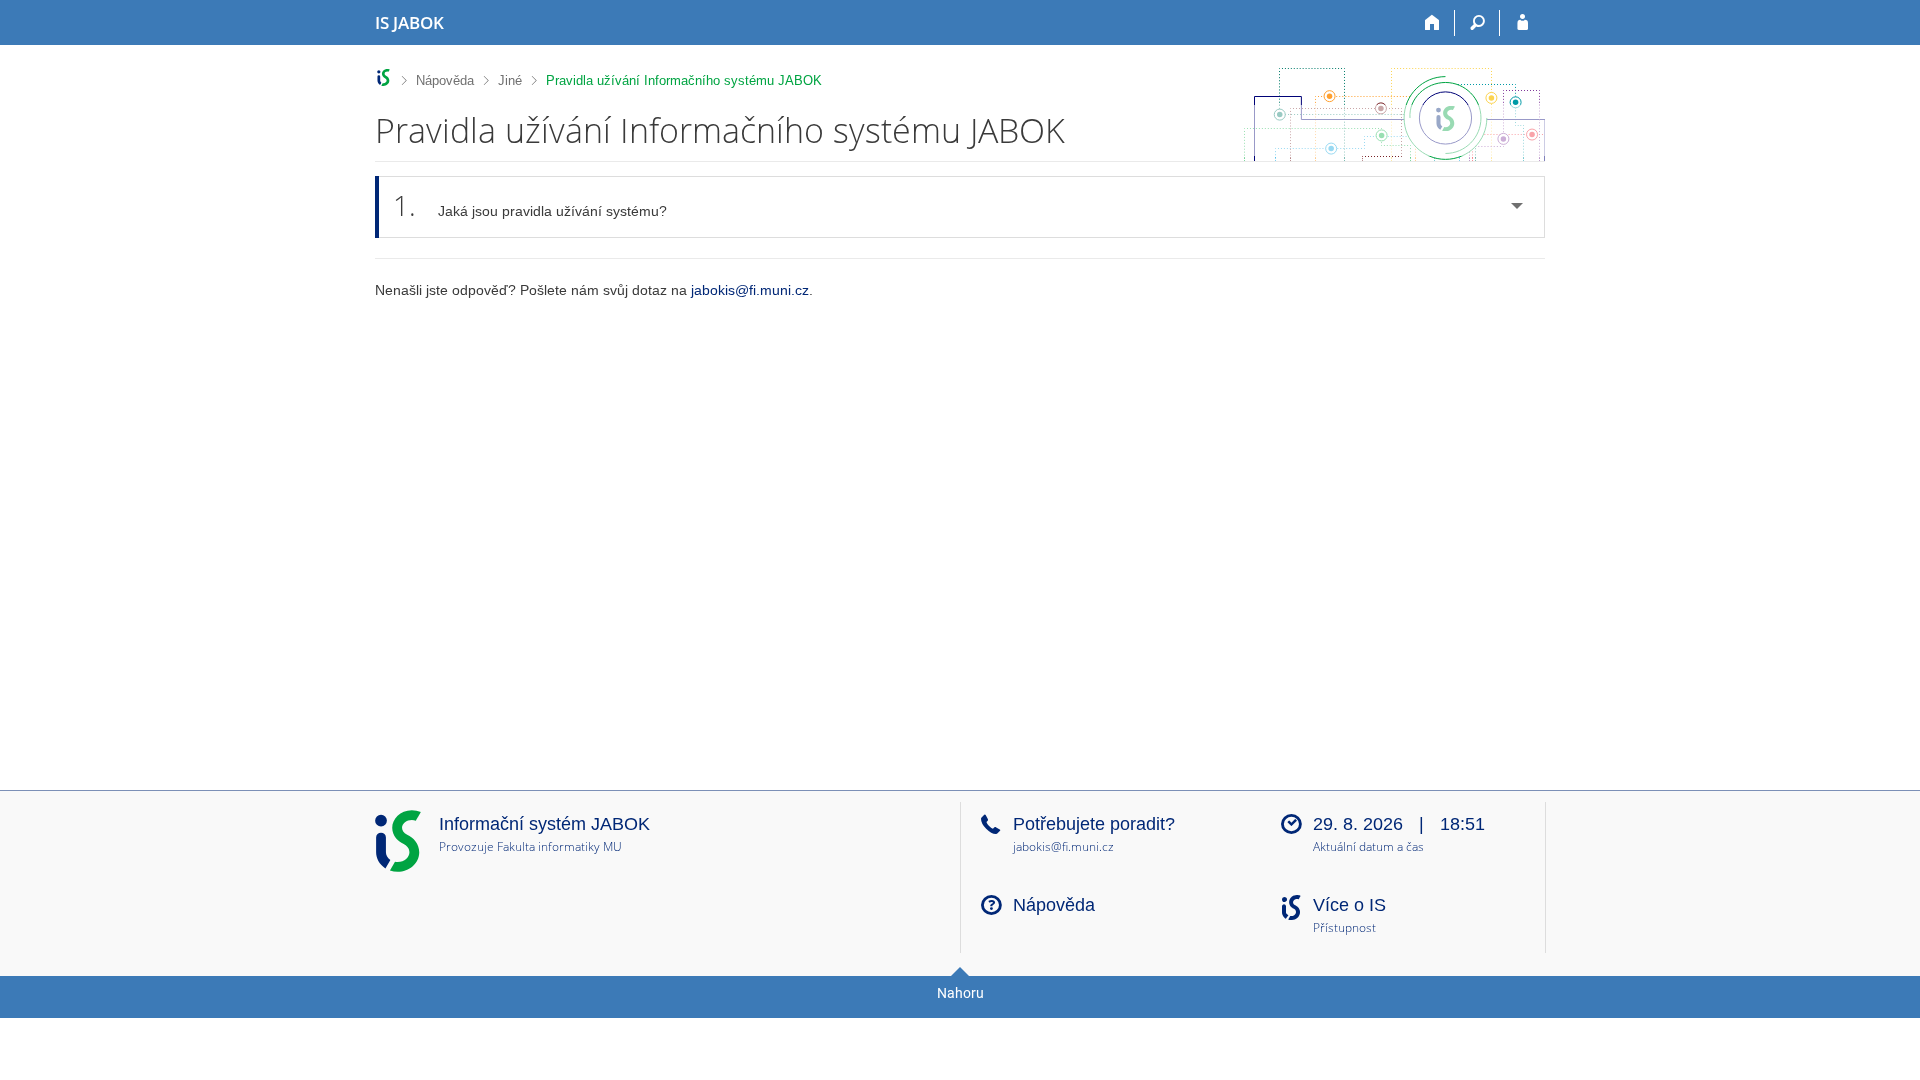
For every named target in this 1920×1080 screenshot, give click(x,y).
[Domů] (1432, 23)
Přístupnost (1344, 928)
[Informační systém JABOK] (383, 77)
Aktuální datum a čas (1368, 847)
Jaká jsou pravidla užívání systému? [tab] (530, 205)
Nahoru (960, 993)
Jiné (510, 80)
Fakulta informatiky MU (559, 846)
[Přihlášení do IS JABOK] (1522, 23)
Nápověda (445, 80)
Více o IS (1349, 905)
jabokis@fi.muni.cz (750, 290)
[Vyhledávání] (1477, 23)
